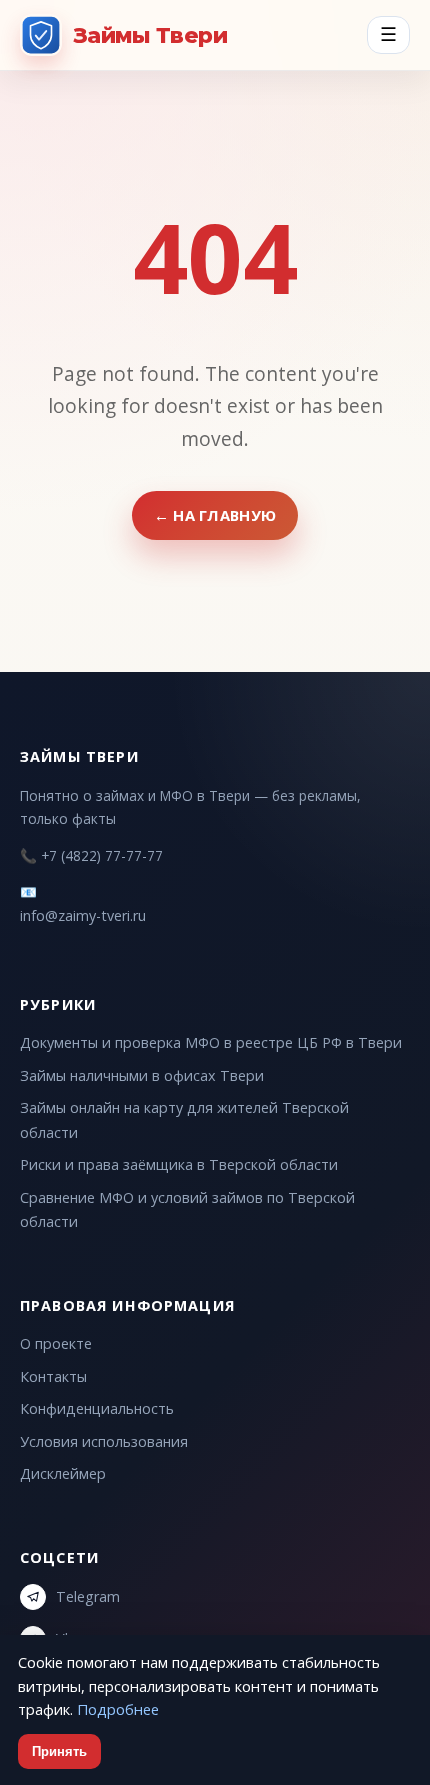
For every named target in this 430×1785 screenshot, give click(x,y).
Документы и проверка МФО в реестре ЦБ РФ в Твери (211, 1042)
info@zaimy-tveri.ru (83, 915)
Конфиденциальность (97, 1408)
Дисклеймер (63, 1473)
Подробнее (118, 1709)
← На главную (215, 515)
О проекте (56, 1343)
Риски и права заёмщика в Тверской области (179, 1164)
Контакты (53, 1376)
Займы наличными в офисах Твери (142, 1075)
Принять (59, 1751)
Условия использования (104, 1441)
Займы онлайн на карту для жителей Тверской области (184, 1119)
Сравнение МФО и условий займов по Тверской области (187, 1209)
